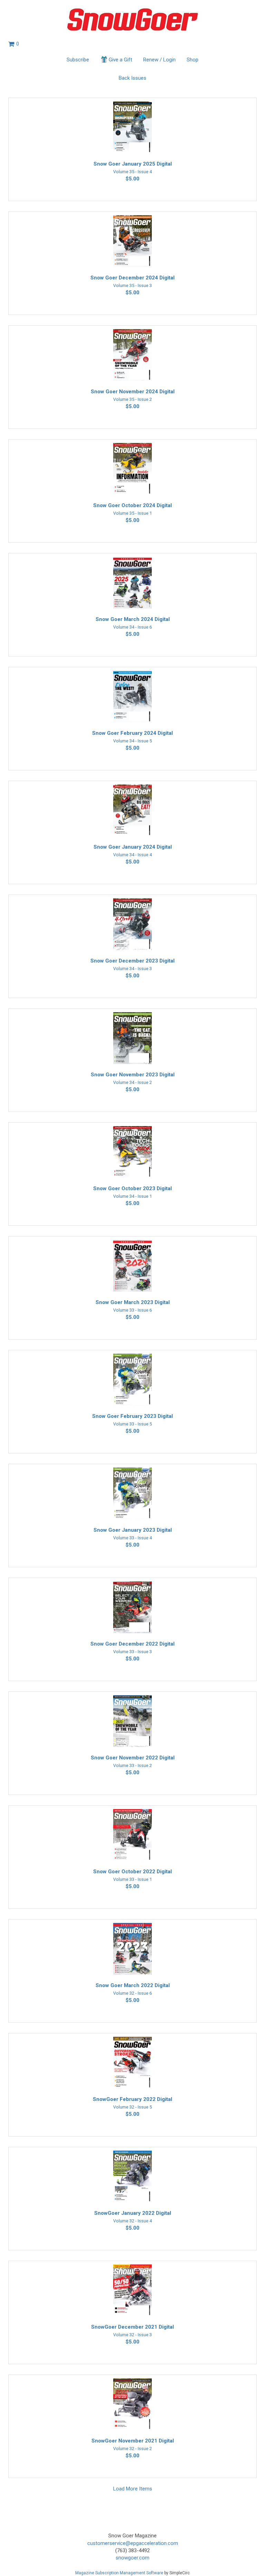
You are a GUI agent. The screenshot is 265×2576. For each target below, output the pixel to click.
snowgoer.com (132, 2558)
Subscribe (78, 60)
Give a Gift (120, 60)
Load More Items (133, 2489)
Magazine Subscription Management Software (119, 2573)
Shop (193, 60)
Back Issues (132, 78)
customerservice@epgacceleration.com (133, 2543)
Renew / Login (159, 60)
